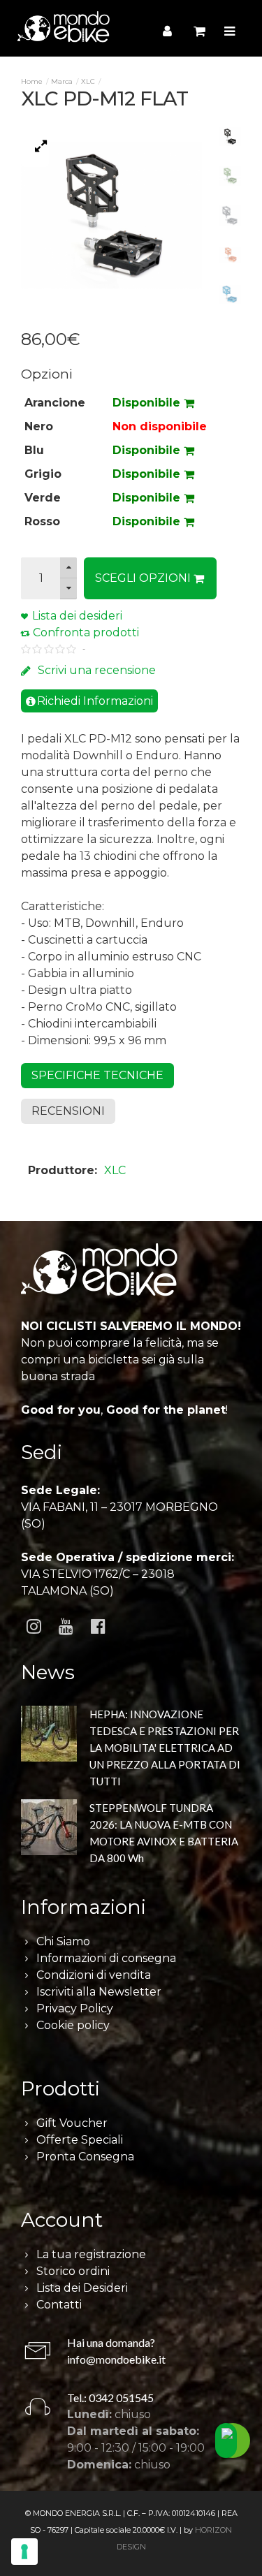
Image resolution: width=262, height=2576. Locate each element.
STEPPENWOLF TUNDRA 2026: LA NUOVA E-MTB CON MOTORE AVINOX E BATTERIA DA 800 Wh (164, 1833)
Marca (62, 81)
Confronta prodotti (86, 632)
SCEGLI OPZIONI (144, 578)
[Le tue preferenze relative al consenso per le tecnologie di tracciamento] (24, 2552)
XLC (88, 81)
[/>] (49, 1744)
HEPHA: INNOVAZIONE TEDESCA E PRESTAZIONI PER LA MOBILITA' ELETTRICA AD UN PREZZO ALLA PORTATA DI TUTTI (165, 1748)
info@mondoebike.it (116, 2359)
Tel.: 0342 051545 (110, 2398)
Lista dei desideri (77, 616)
